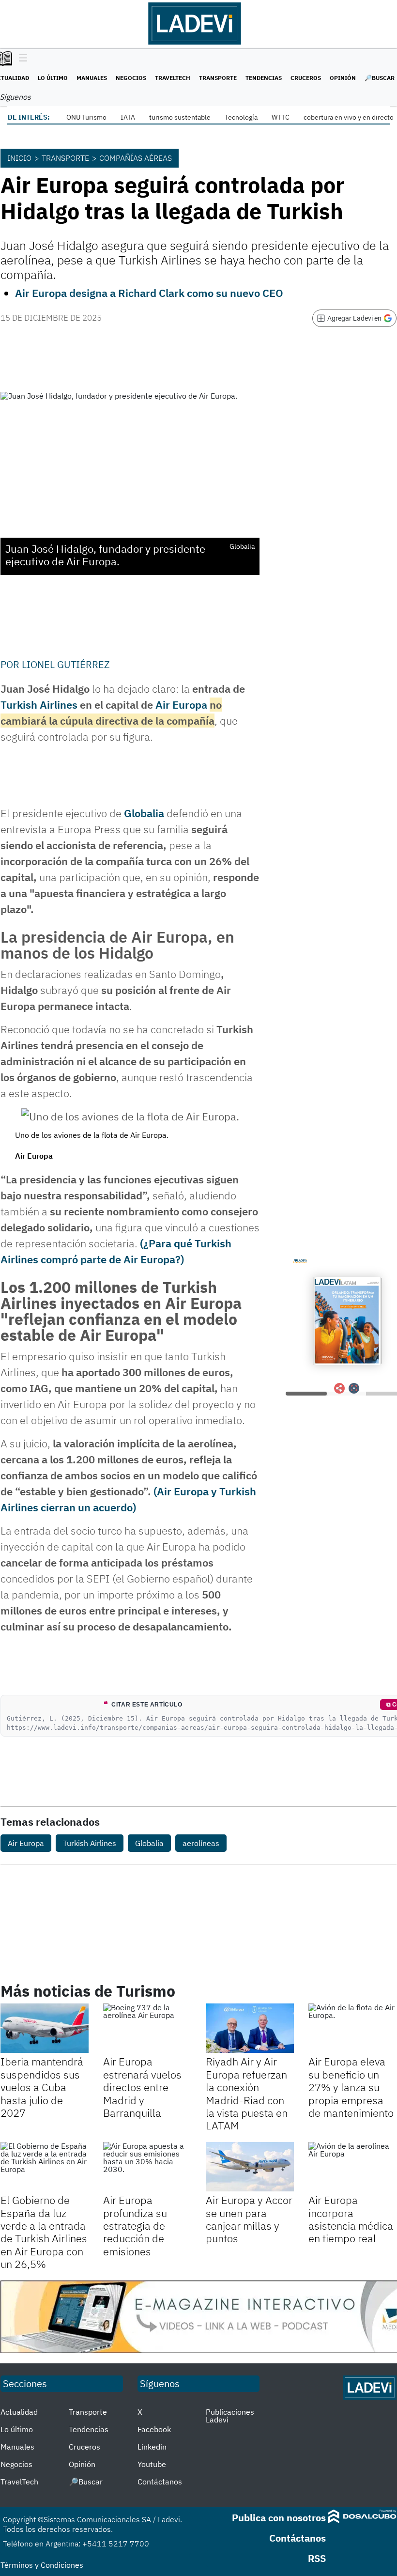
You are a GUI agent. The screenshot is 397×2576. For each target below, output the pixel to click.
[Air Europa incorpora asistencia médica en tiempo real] (352, 2167)
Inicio (19, 158)
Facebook (154, 2429)
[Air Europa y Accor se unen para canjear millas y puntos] (250, 2167)
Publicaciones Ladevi (230, 2416)
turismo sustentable (180, 117)
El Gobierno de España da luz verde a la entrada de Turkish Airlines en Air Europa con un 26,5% (44, 2232)
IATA (128, 117)
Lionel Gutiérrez (66, 664)
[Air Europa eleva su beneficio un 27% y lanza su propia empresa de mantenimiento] (352, 2028)
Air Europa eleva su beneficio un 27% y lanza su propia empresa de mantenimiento (351, 2087)
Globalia (144, 813)
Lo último (53, 78)
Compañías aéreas (136, 158)
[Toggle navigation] (21, 59)
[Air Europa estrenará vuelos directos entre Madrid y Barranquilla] (147, 2028)
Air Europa (181, 705)
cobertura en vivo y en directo (349, 117)
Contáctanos (160, 2482)
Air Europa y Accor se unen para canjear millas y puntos (249, 2219)
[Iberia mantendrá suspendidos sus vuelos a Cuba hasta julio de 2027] (45, 2028)
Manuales (92, 78)
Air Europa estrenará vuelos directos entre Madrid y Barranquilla (142, 2087)
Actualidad (19, 2412)
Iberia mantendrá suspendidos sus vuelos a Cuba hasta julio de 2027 (42, 2087)
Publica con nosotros (279, 2518)
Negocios (131, 78)
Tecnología (241, 117)
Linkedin (152, 2447)
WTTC (281, 117)
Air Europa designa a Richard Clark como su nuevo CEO (149, 293)
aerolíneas (201, 1843)
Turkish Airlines (39, 705)
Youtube (152, 2464)
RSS (317, 2558)
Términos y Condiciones (42, 2565)
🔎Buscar (380, 78)
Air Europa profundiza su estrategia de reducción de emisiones (135, 2226)
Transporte (218, 78)
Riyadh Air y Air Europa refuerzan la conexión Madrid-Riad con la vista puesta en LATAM (247, 2093)
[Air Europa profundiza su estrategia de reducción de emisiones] (147, 2167)
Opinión (343, 78)
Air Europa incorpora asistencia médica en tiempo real (351, 2219)
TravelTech (173, 78)
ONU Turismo (86, 117)
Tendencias (264, 78)
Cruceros (306, 78)
